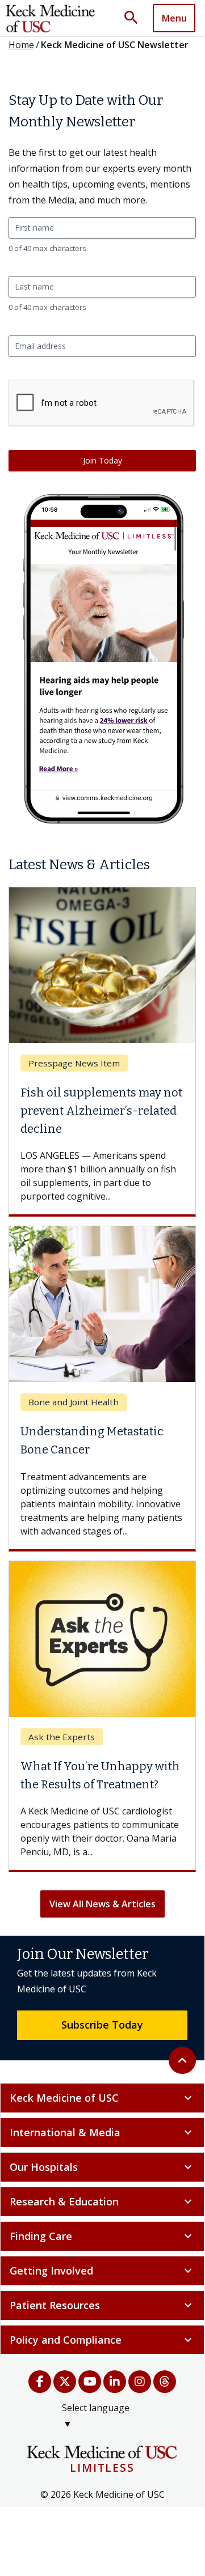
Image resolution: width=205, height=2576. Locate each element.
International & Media (102, 2132)
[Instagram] (140, 2382)
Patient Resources (102, 2305)
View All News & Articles (102, 1904)
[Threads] (165, 2382)
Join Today (102, 460)
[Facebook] (40, 2382)
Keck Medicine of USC (102, 2098)
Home (21, 45)
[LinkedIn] (115, 2382)
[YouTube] (90, 2382)
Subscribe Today (102, 2025)
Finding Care (102, 2236)
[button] (135, 18)
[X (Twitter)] (65, 2382)
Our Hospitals (102, 2167)
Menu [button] (174, 18)
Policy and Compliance (102, 2340)
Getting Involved (102, 2271)
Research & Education (102, 2201)
